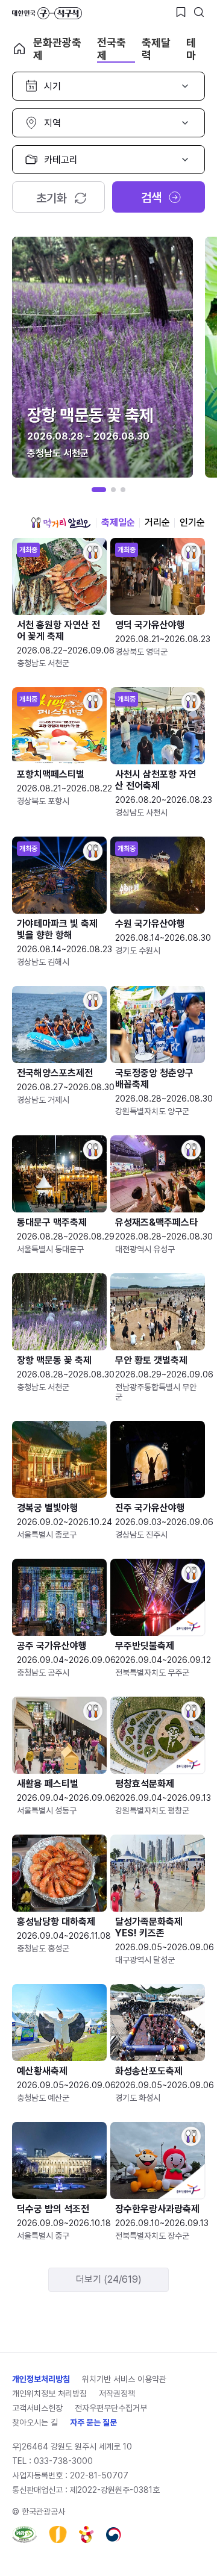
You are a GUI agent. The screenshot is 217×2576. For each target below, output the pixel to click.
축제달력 (156, 49)
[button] (99, 490)
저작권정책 (117, 2394)
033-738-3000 (63, 2461)
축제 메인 (19, 49)
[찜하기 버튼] (181, 12)
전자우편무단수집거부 (111, 2408)
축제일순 (118, 522)
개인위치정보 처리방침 (49, 2394)
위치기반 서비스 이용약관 (124, 2379)
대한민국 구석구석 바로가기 (47, 13)
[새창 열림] (24, 2534)
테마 (191, 49)
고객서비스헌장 (37, 2408)
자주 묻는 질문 (93, 2422)
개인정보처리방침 (41, 2379)
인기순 (192, 522)
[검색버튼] (199, 12)
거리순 (157, 522)
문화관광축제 (57, 49)
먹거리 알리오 (61, 523)
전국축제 (112, 49)
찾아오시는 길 (35, 2422)
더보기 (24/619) (109, 2279)
